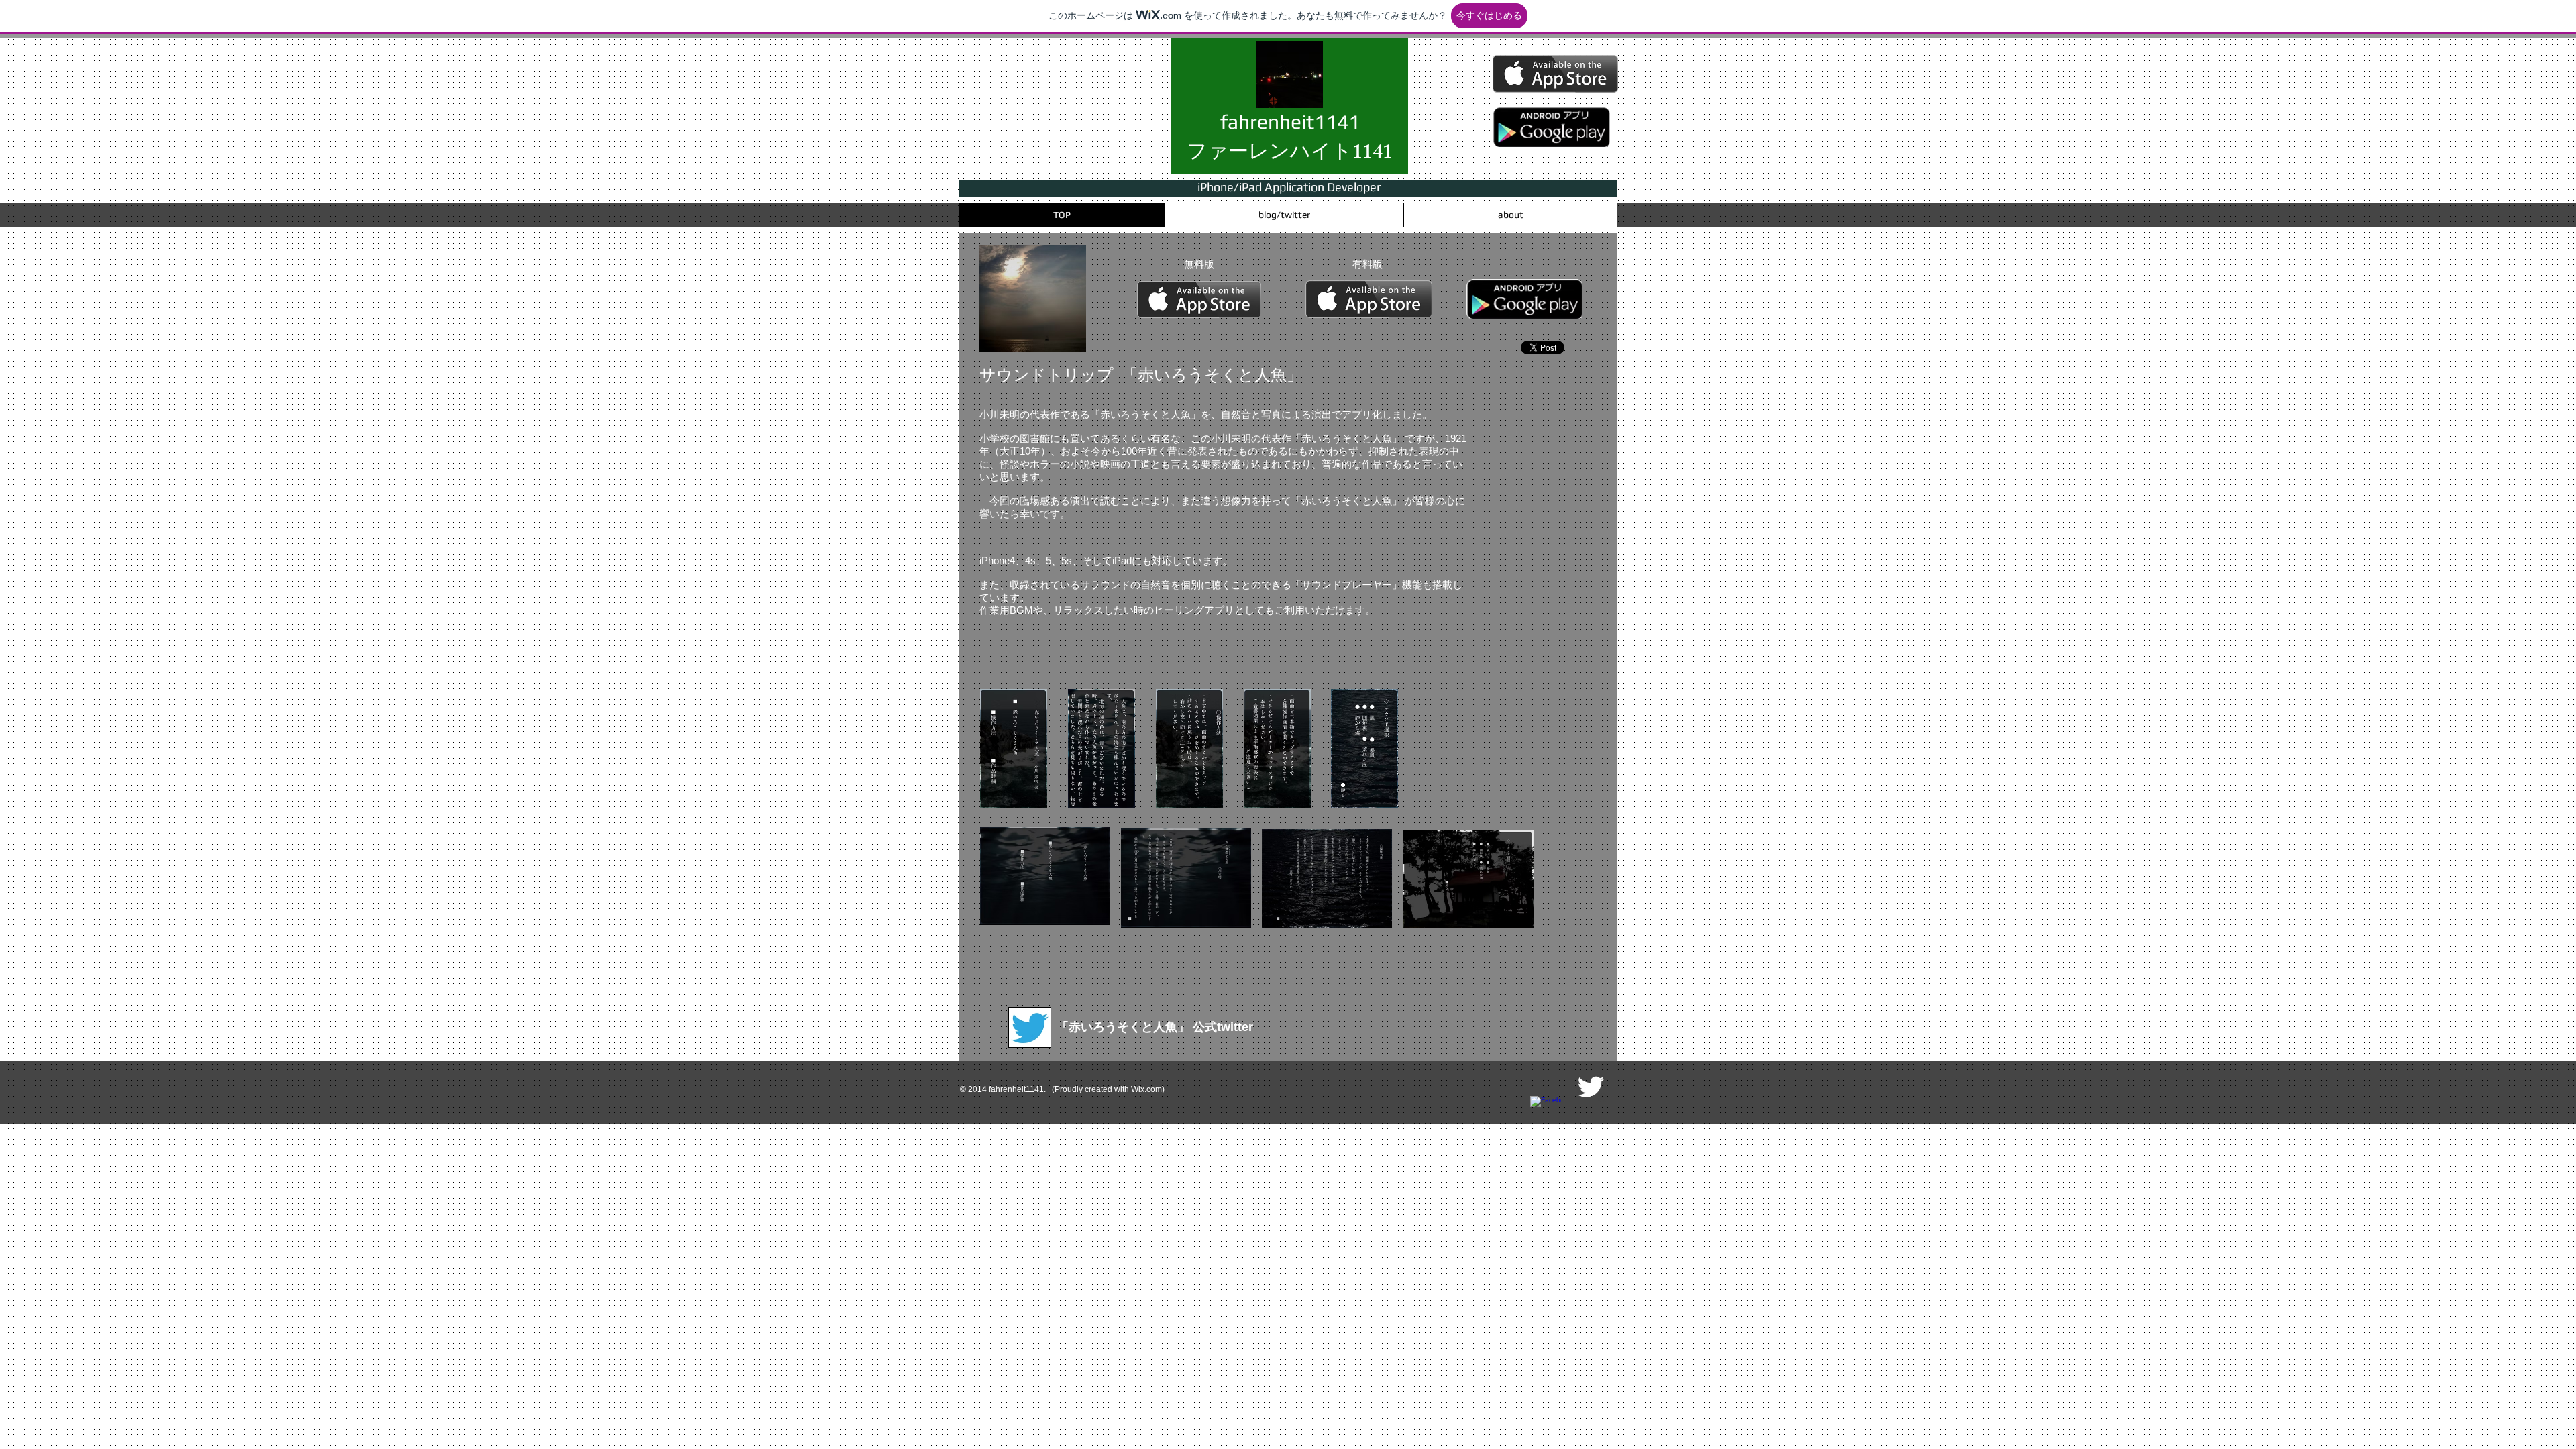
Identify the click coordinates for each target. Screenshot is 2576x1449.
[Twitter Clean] (1591, 1087)
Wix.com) (1148, 1089)
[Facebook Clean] (1546, 1112)
